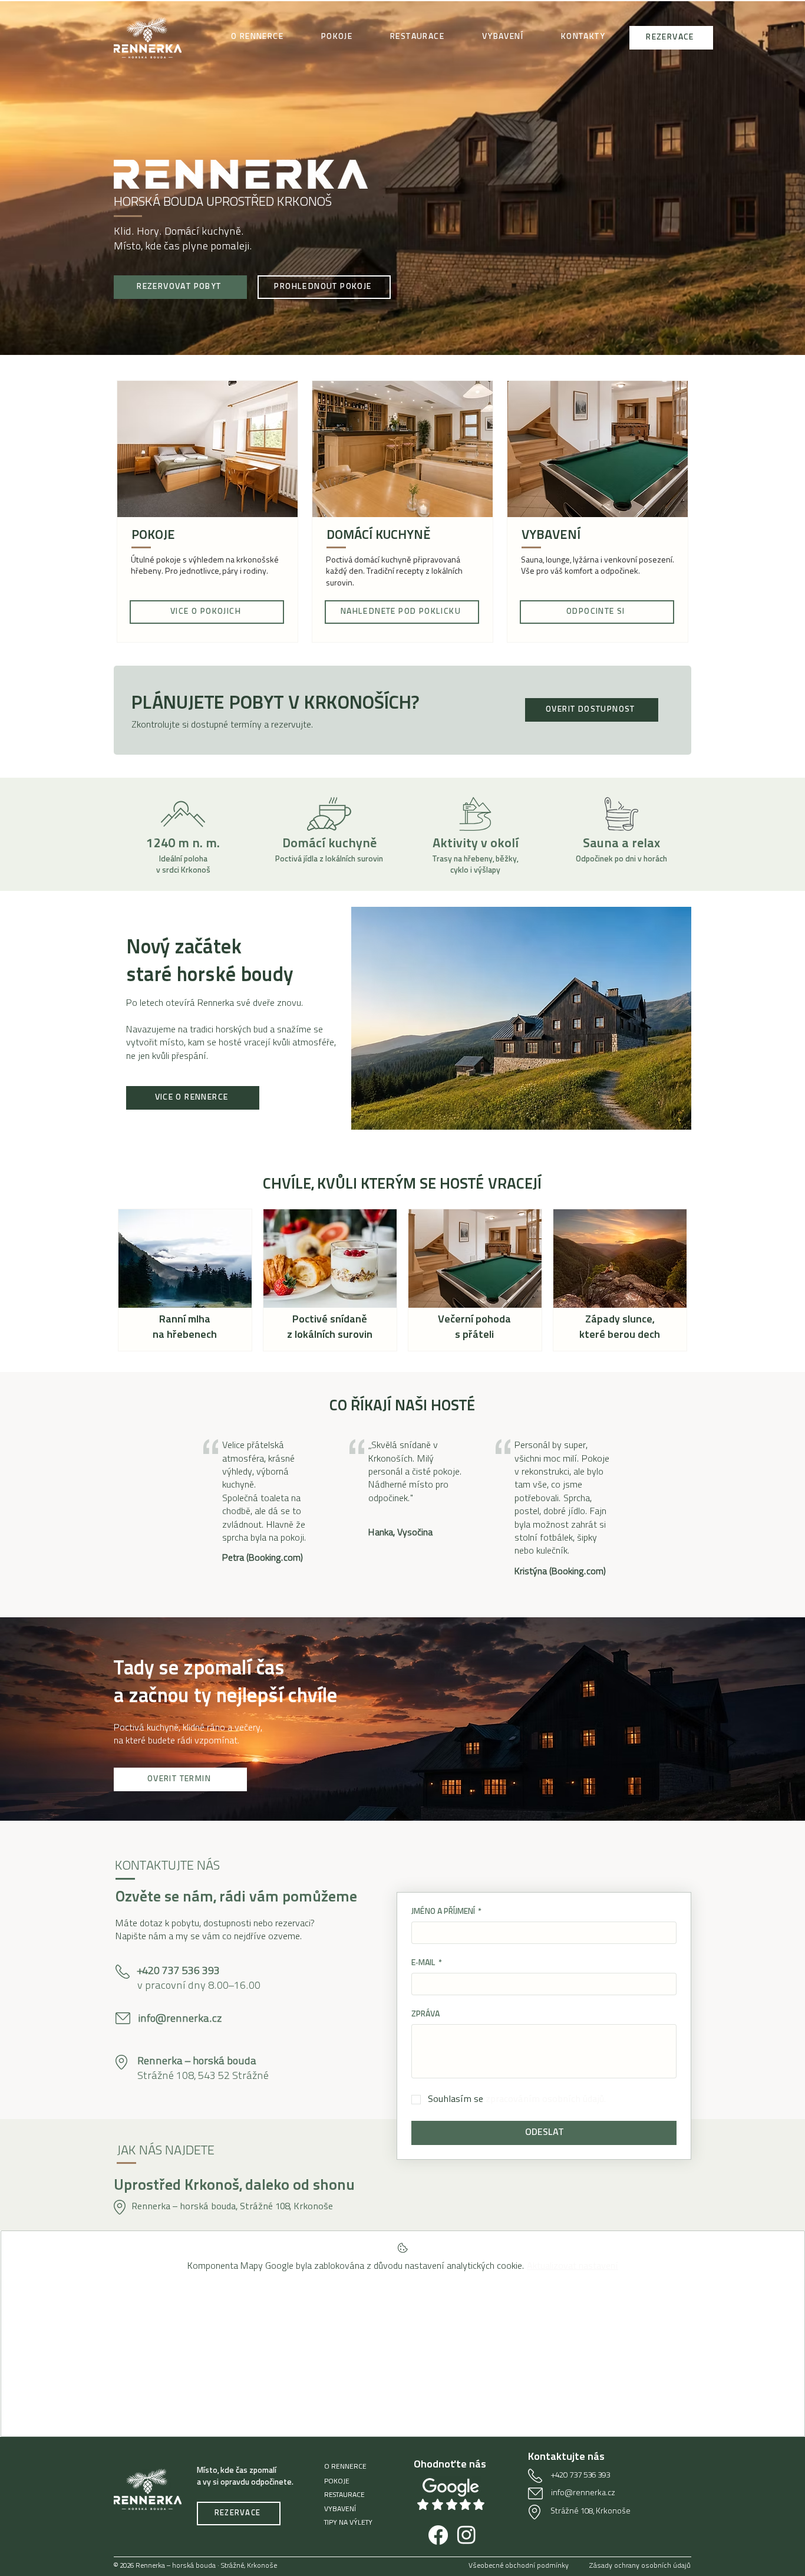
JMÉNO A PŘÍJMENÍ (446, 1912)
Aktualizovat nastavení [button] (573, 2266)
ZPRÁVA (425, 2014)
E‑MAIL (427, 1963)
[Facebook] (438, 2535)
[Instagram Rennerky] (466, 2534)
